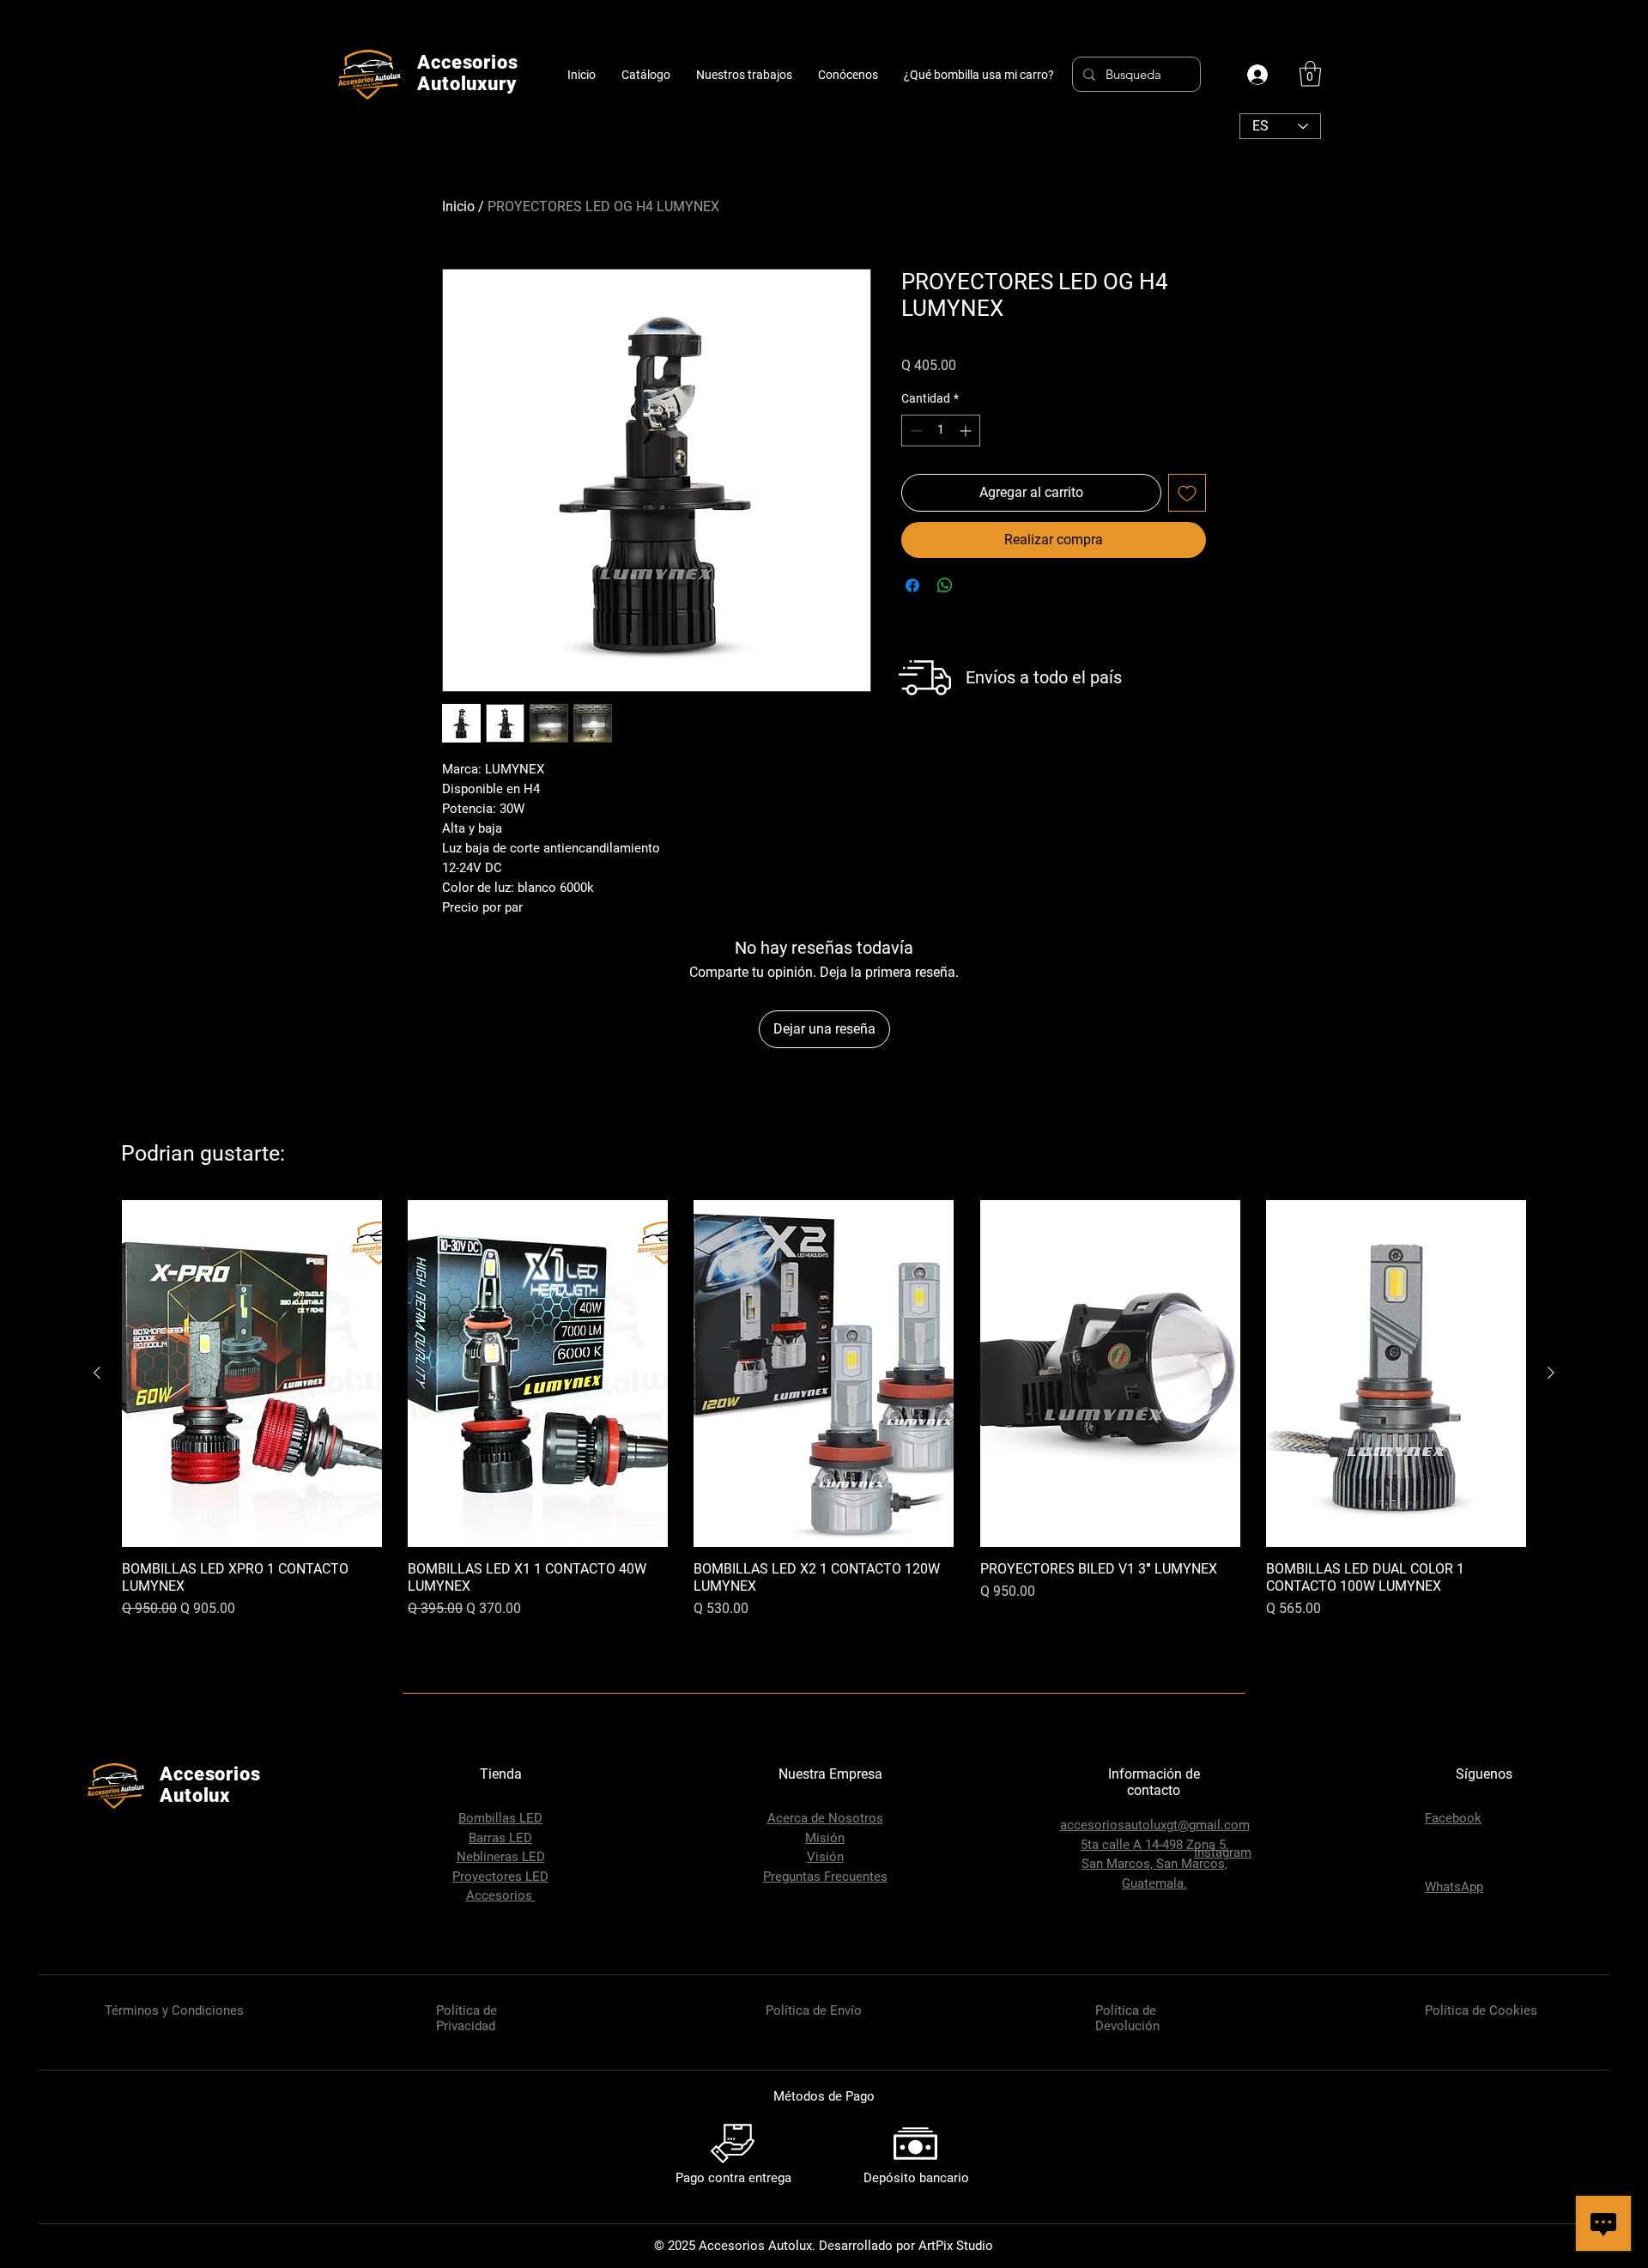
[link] (1310, 74)
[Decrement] (915, 431)
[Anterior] (97, 1373)
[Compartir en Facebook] (912, 585)
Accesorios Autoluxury (468, 73)
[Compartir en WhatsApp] (945, 585)
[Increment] (967, 431)
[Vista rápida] (252, 1374)
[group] (824, 1432)
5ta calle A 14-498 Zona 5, (1154, 1845)
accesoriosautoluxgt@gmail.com (1155, 1825)
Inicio (458, 206)
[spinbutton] (941, 431)
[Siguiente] (1551, 1373)
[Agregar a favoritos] (1187, 493)
